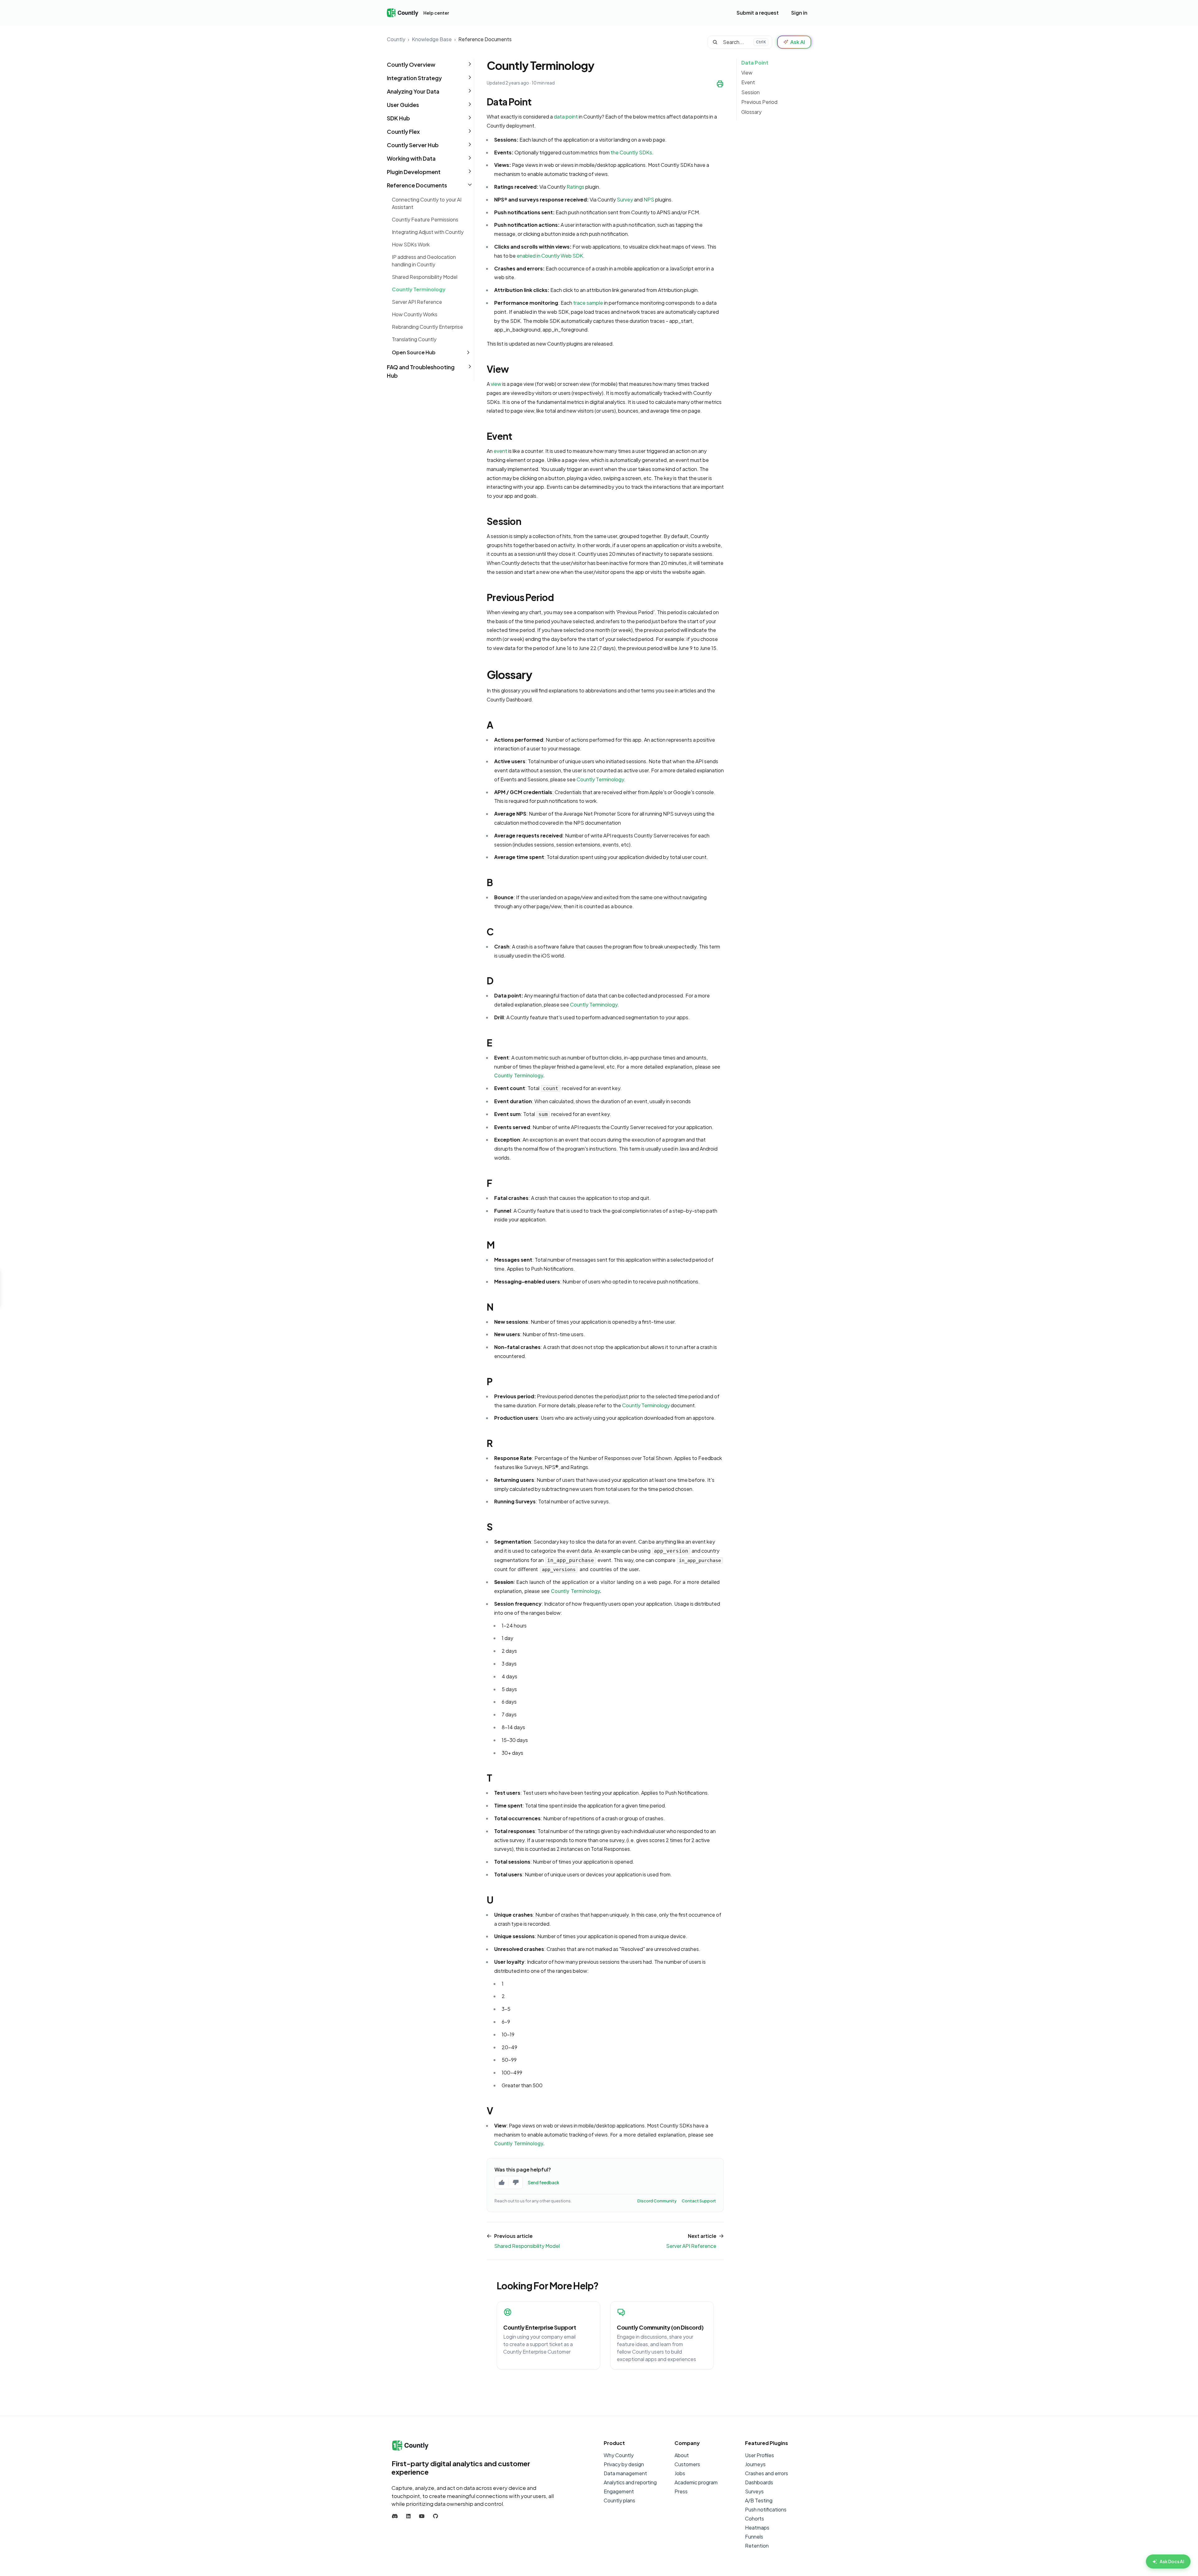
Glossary (751, 112)
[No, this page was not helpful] (516, 2182)
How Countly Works (415, 314)
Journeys (755, 2464)
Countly (396, 39)
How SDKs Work (411, 244)
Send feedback (544, 2182)
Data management (625, 2473)
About (682, 2455)
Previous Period (759, 102)
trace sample (588, 303)
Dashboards (759, 2482)
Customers (687, 2464)
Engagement (619, 2491)
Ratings (575, 187)
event (500, 451)
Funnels (754, 2537)
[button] (430, 64)
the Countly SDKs (631, 152)
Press (681, 2491)
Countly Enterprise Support (540, 2327)
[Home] (403, 13)
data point (566, 116)
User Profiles (760, 2455)
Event (748, 82)
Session (750, 92)
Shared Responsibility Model (425, 277)
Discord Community (657, 2201)
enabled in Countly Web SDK (550, 256)
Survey (625, 199)
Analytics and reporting (630, 2482)
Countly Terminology (419, 289)
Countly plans (619, 2500)
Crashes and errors (767, 2473)
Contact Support (699, 2201)
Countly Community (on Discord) (660, 2327)
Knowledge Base (432, 39)
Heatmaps (757, 2527)
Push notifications (766, 2509)
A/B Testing (759, 2500)
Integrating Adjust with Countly (428, 232)
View (747, 73)
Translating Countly (414, 339)
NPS (649, 199)
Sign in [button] (799, 13)
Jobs (680, 2473)
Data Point (755, 63)
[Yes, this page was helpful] (502, 2182)
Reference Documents (485, 39)
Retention (757, 2546)
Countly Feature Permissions (425, 219)
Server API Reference (417, 302)
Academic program (696, 2482)
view (496, 384)
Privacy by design (624, 2464)
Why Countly (619, 2455)
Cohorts (755, 2518)
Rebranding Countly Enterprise (427, 327)
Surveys (754, 2491)
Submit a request (758, 13)
